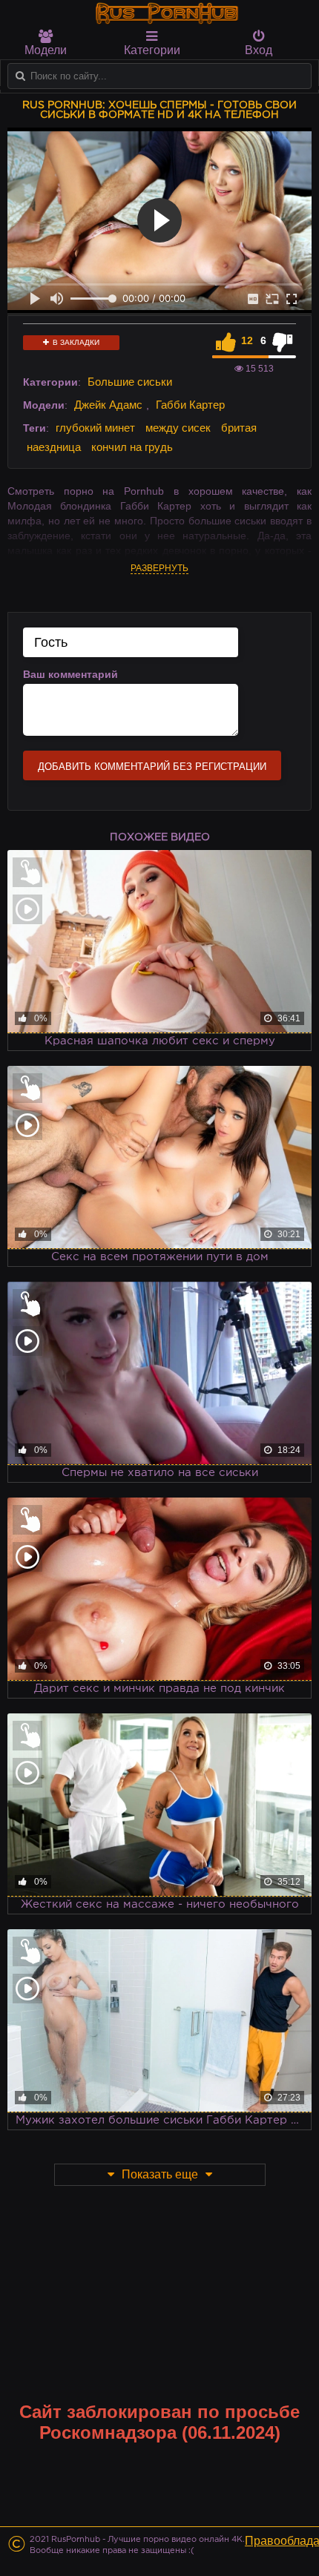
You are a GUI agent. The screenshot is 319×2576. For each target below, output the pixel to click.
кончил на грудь (132, 447)
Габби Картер (190, 405)
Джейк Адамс (108, 405)
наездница (54, 447)
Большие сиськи (130, 382)
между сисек (178, 428)
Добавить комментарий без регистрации (152, 767)
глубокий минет (95, 428)
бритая (239, 428)
